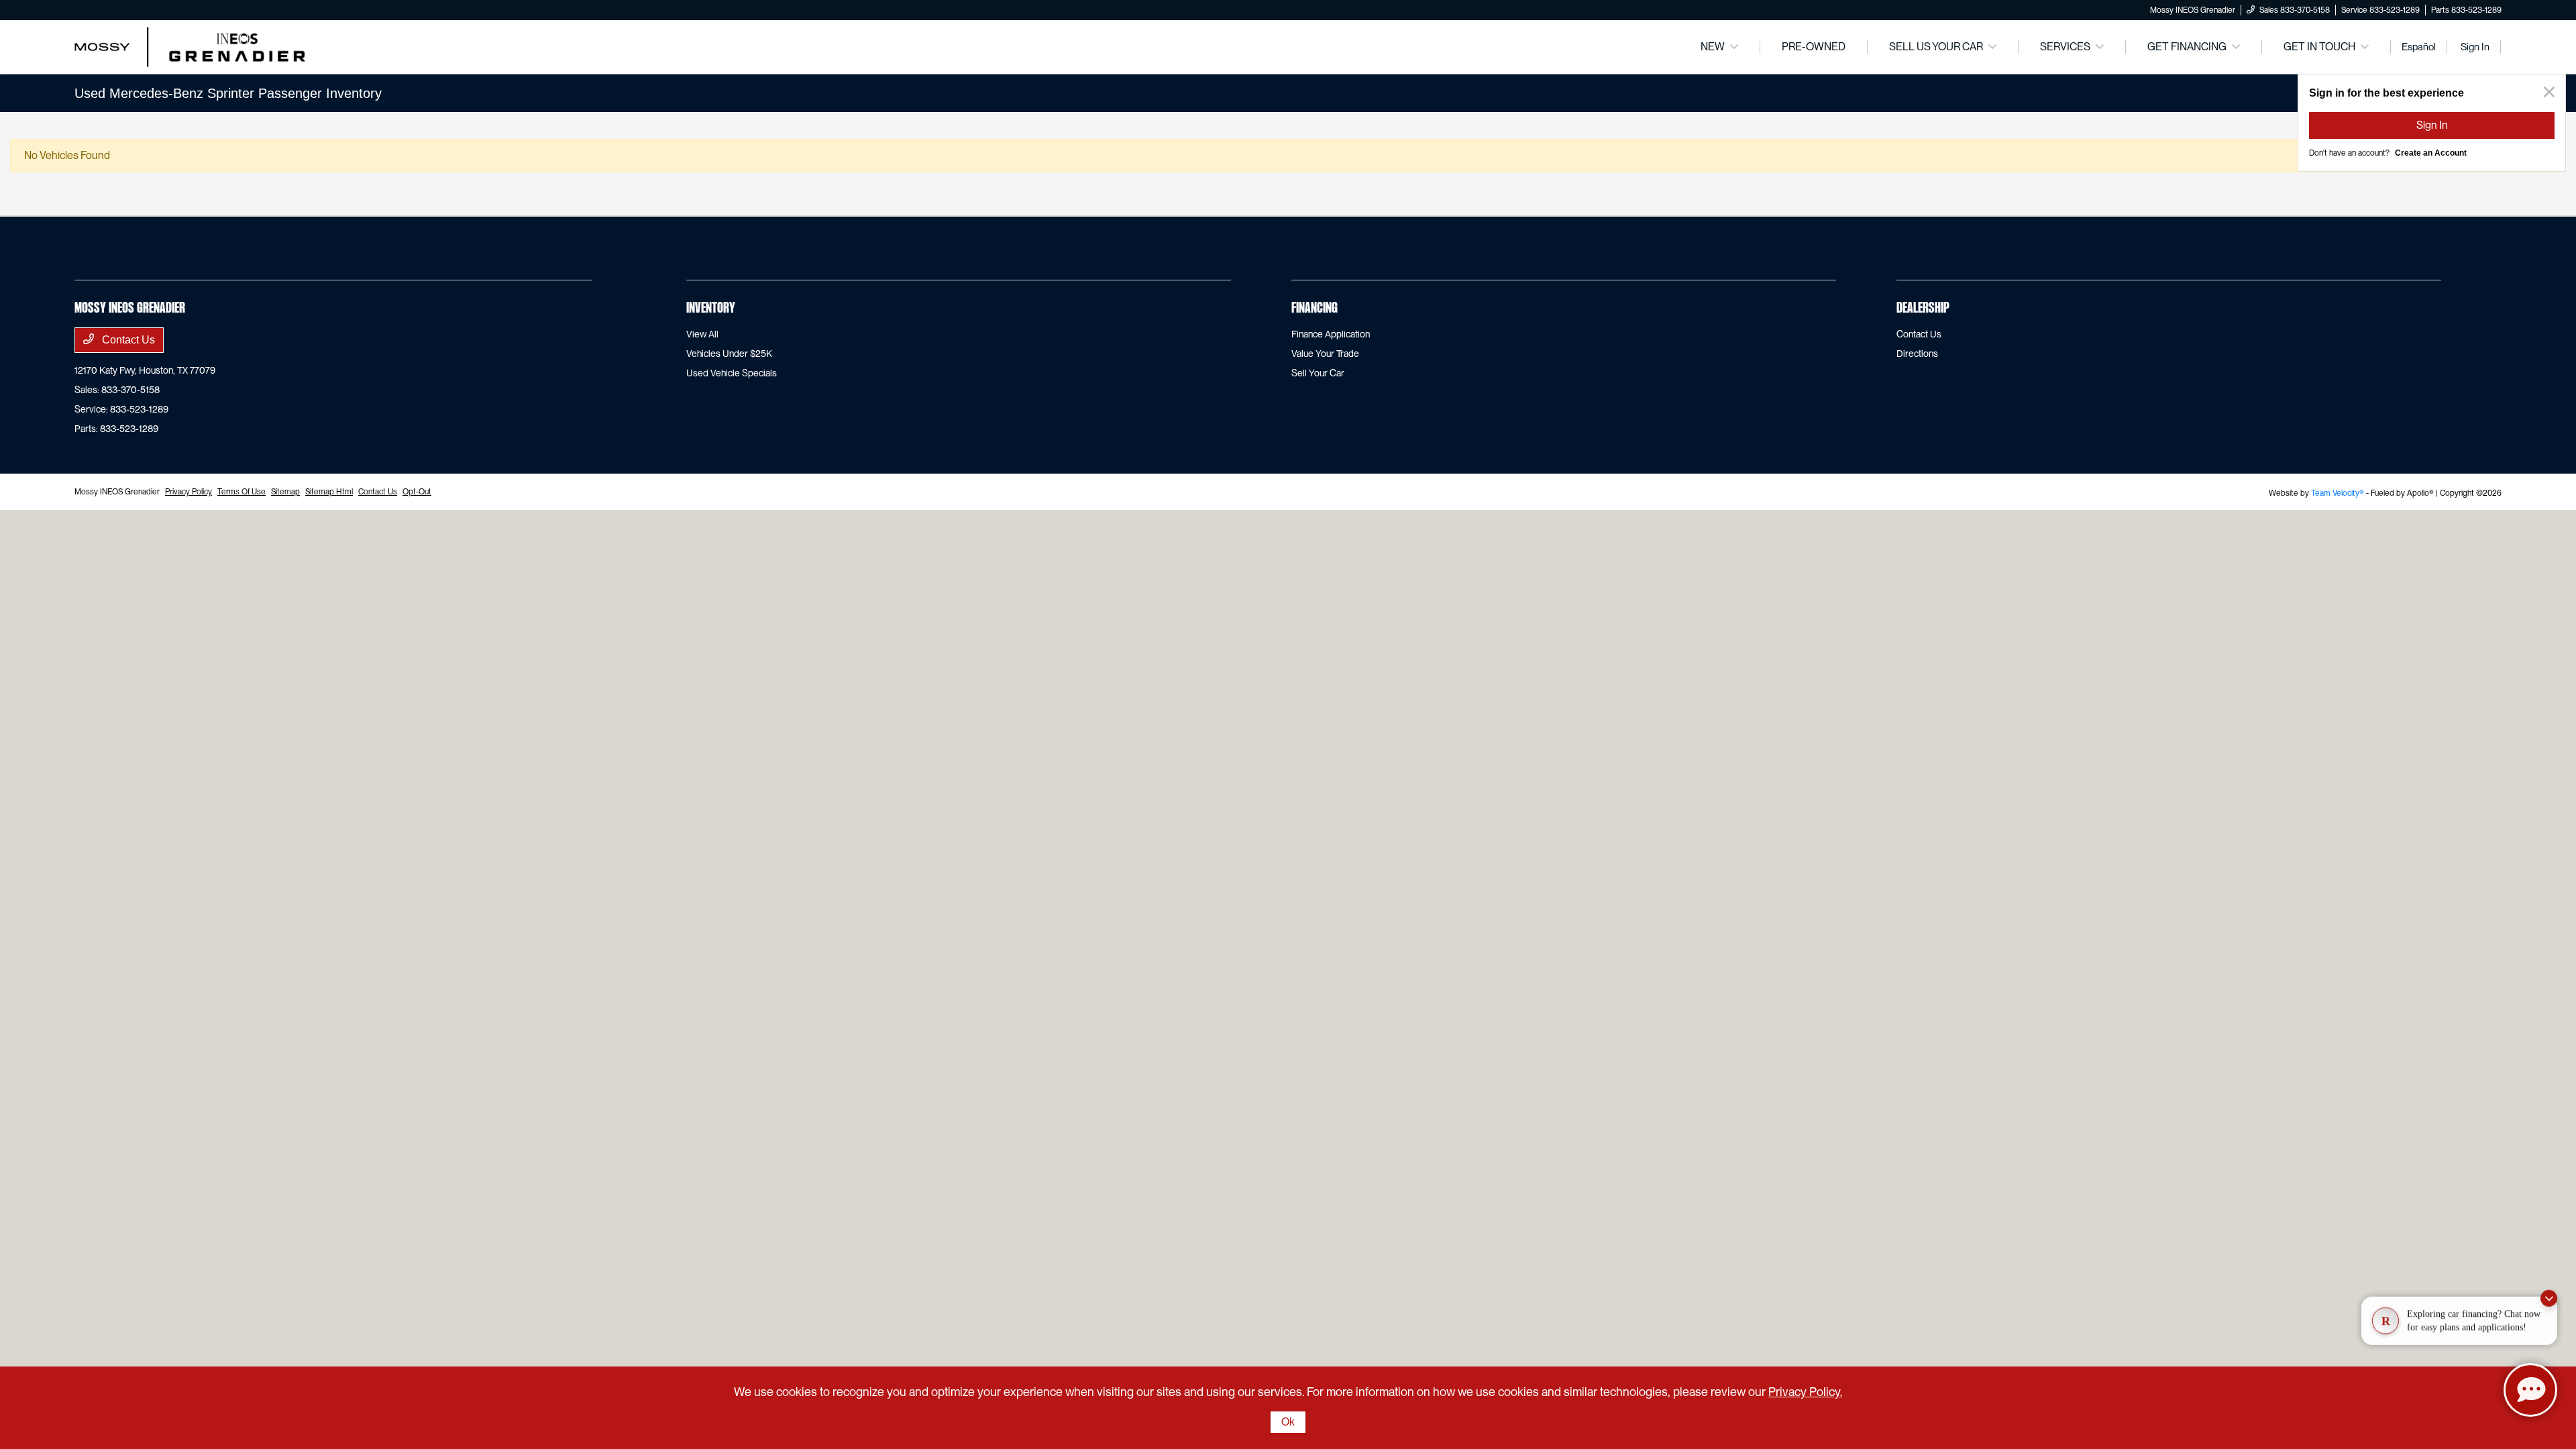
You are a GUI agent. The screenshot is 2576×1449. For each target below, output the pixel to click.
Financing (1314, 309)
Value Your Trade (1325, 354)
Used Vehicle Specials (732, 373)
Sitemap (285, 492)
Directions (1917, 354)
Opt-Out (417, 492)
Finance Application (1331, 334)
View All (702, 334)
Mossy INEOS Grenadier (117, 492)
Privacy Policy (189, 492)
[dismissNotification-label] (2549, 1293)
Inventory (711, 309)
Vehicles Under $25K (729, 354)
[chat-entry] (2530, 1390)
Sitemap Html (329, 492)
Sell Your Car (1318, 373)
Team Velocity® (2338, 493)
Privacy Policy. (1805, 1392)
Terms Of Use (241, 492)
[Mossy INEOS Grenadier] (190, 46)
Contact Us (127, 340)
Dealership (1923, 309)
